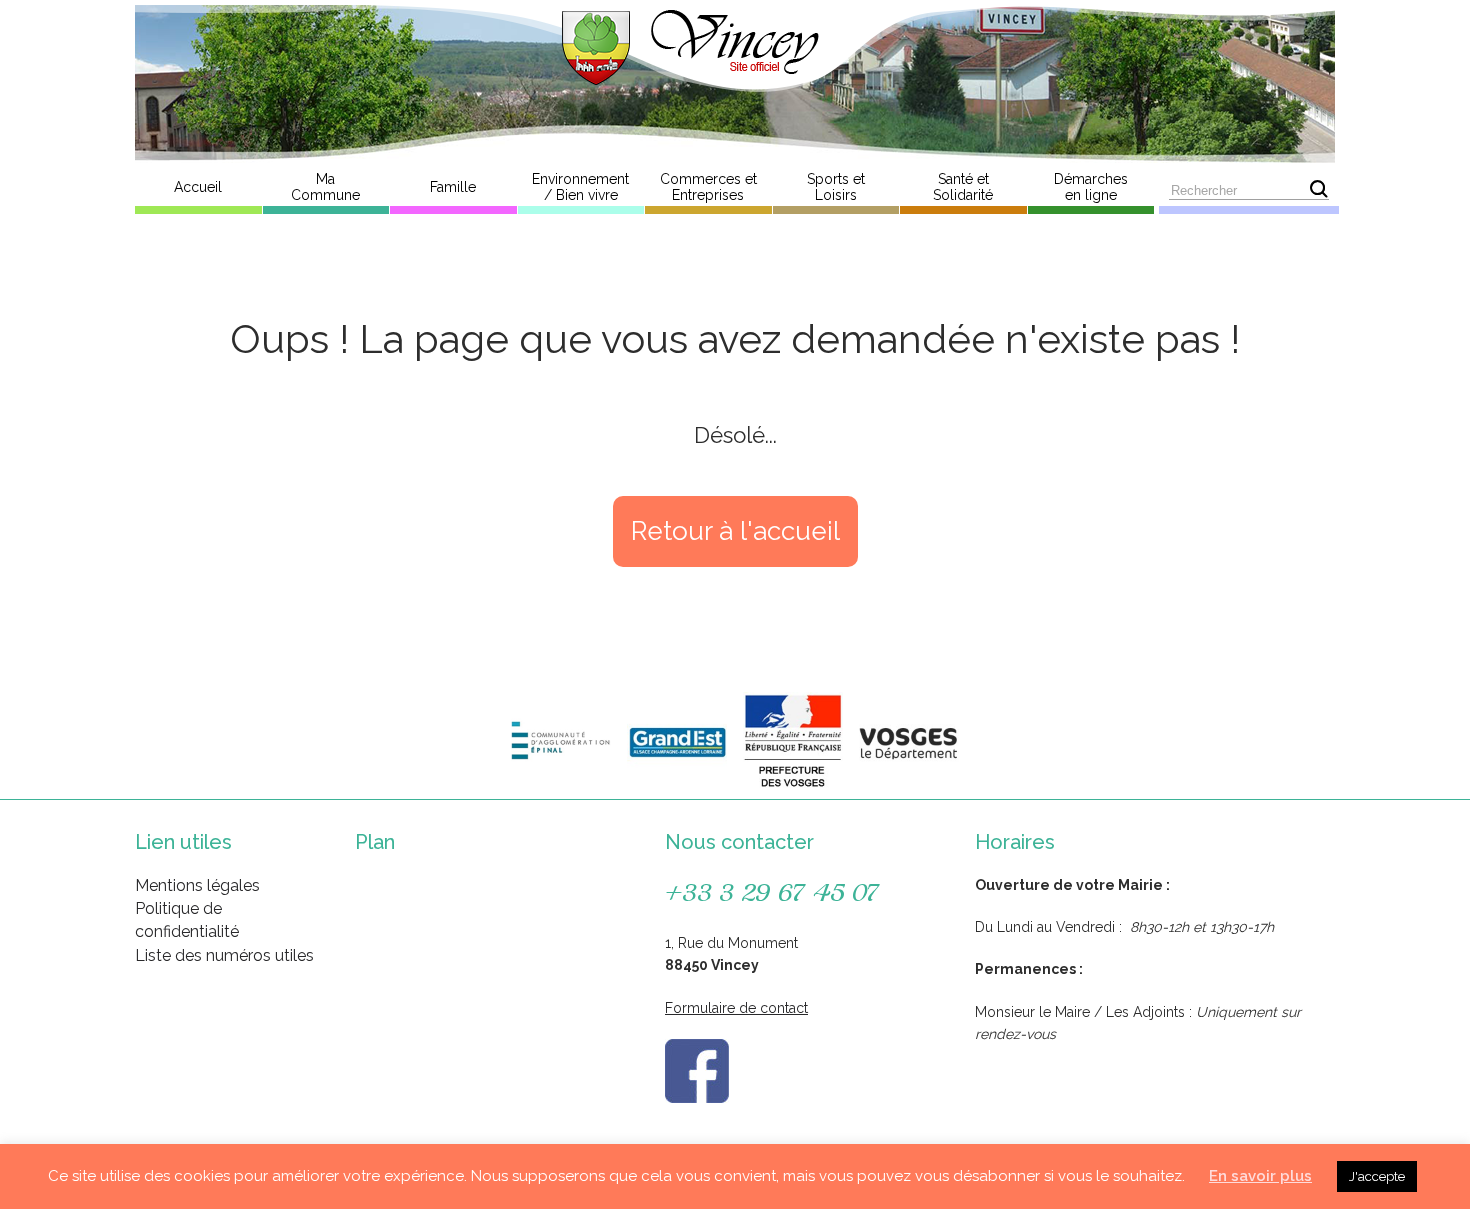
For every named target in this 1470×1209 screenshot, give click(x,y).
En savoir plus (1260, 1176)
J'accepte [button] (1377, 1176)
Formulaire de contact (736, 1008)
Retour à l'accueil (735, 531)
